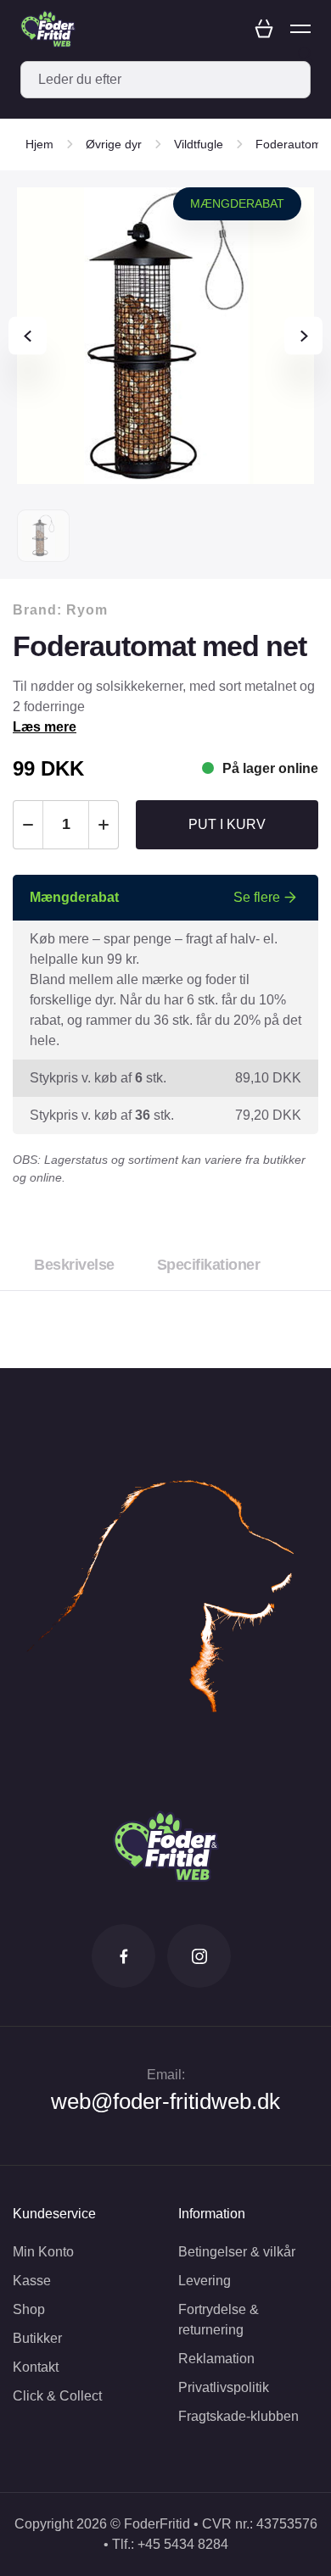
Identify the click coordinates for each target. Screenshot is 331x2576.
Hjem (39, 144)
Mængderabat (237, 203)
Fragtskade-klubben (238, 2416)
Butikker (37, 2338)
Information (212, 2214)
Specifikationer (209, 1265)
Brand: (60, 610)
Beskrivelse (74, 1265)
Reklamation (216, 2359)
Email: (166, 2075)
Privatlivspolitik (224, 2387)
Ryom (87, 610)
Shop (29, 2309)
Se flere (257, 897)
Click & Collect (57, 2396)
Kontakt (36, 2367)
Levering (205, 2281)
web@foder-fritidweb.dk (165, 2101)
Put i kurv (227, 824)
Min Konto (43, 2252)
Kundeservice (54, 2214)
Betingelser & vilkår (237, 2252)
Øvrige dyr (114, 144)
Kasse (32, 2281)
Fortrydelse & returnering (219, 2320)
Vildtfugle (199, 144)
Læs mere (45, 727)
